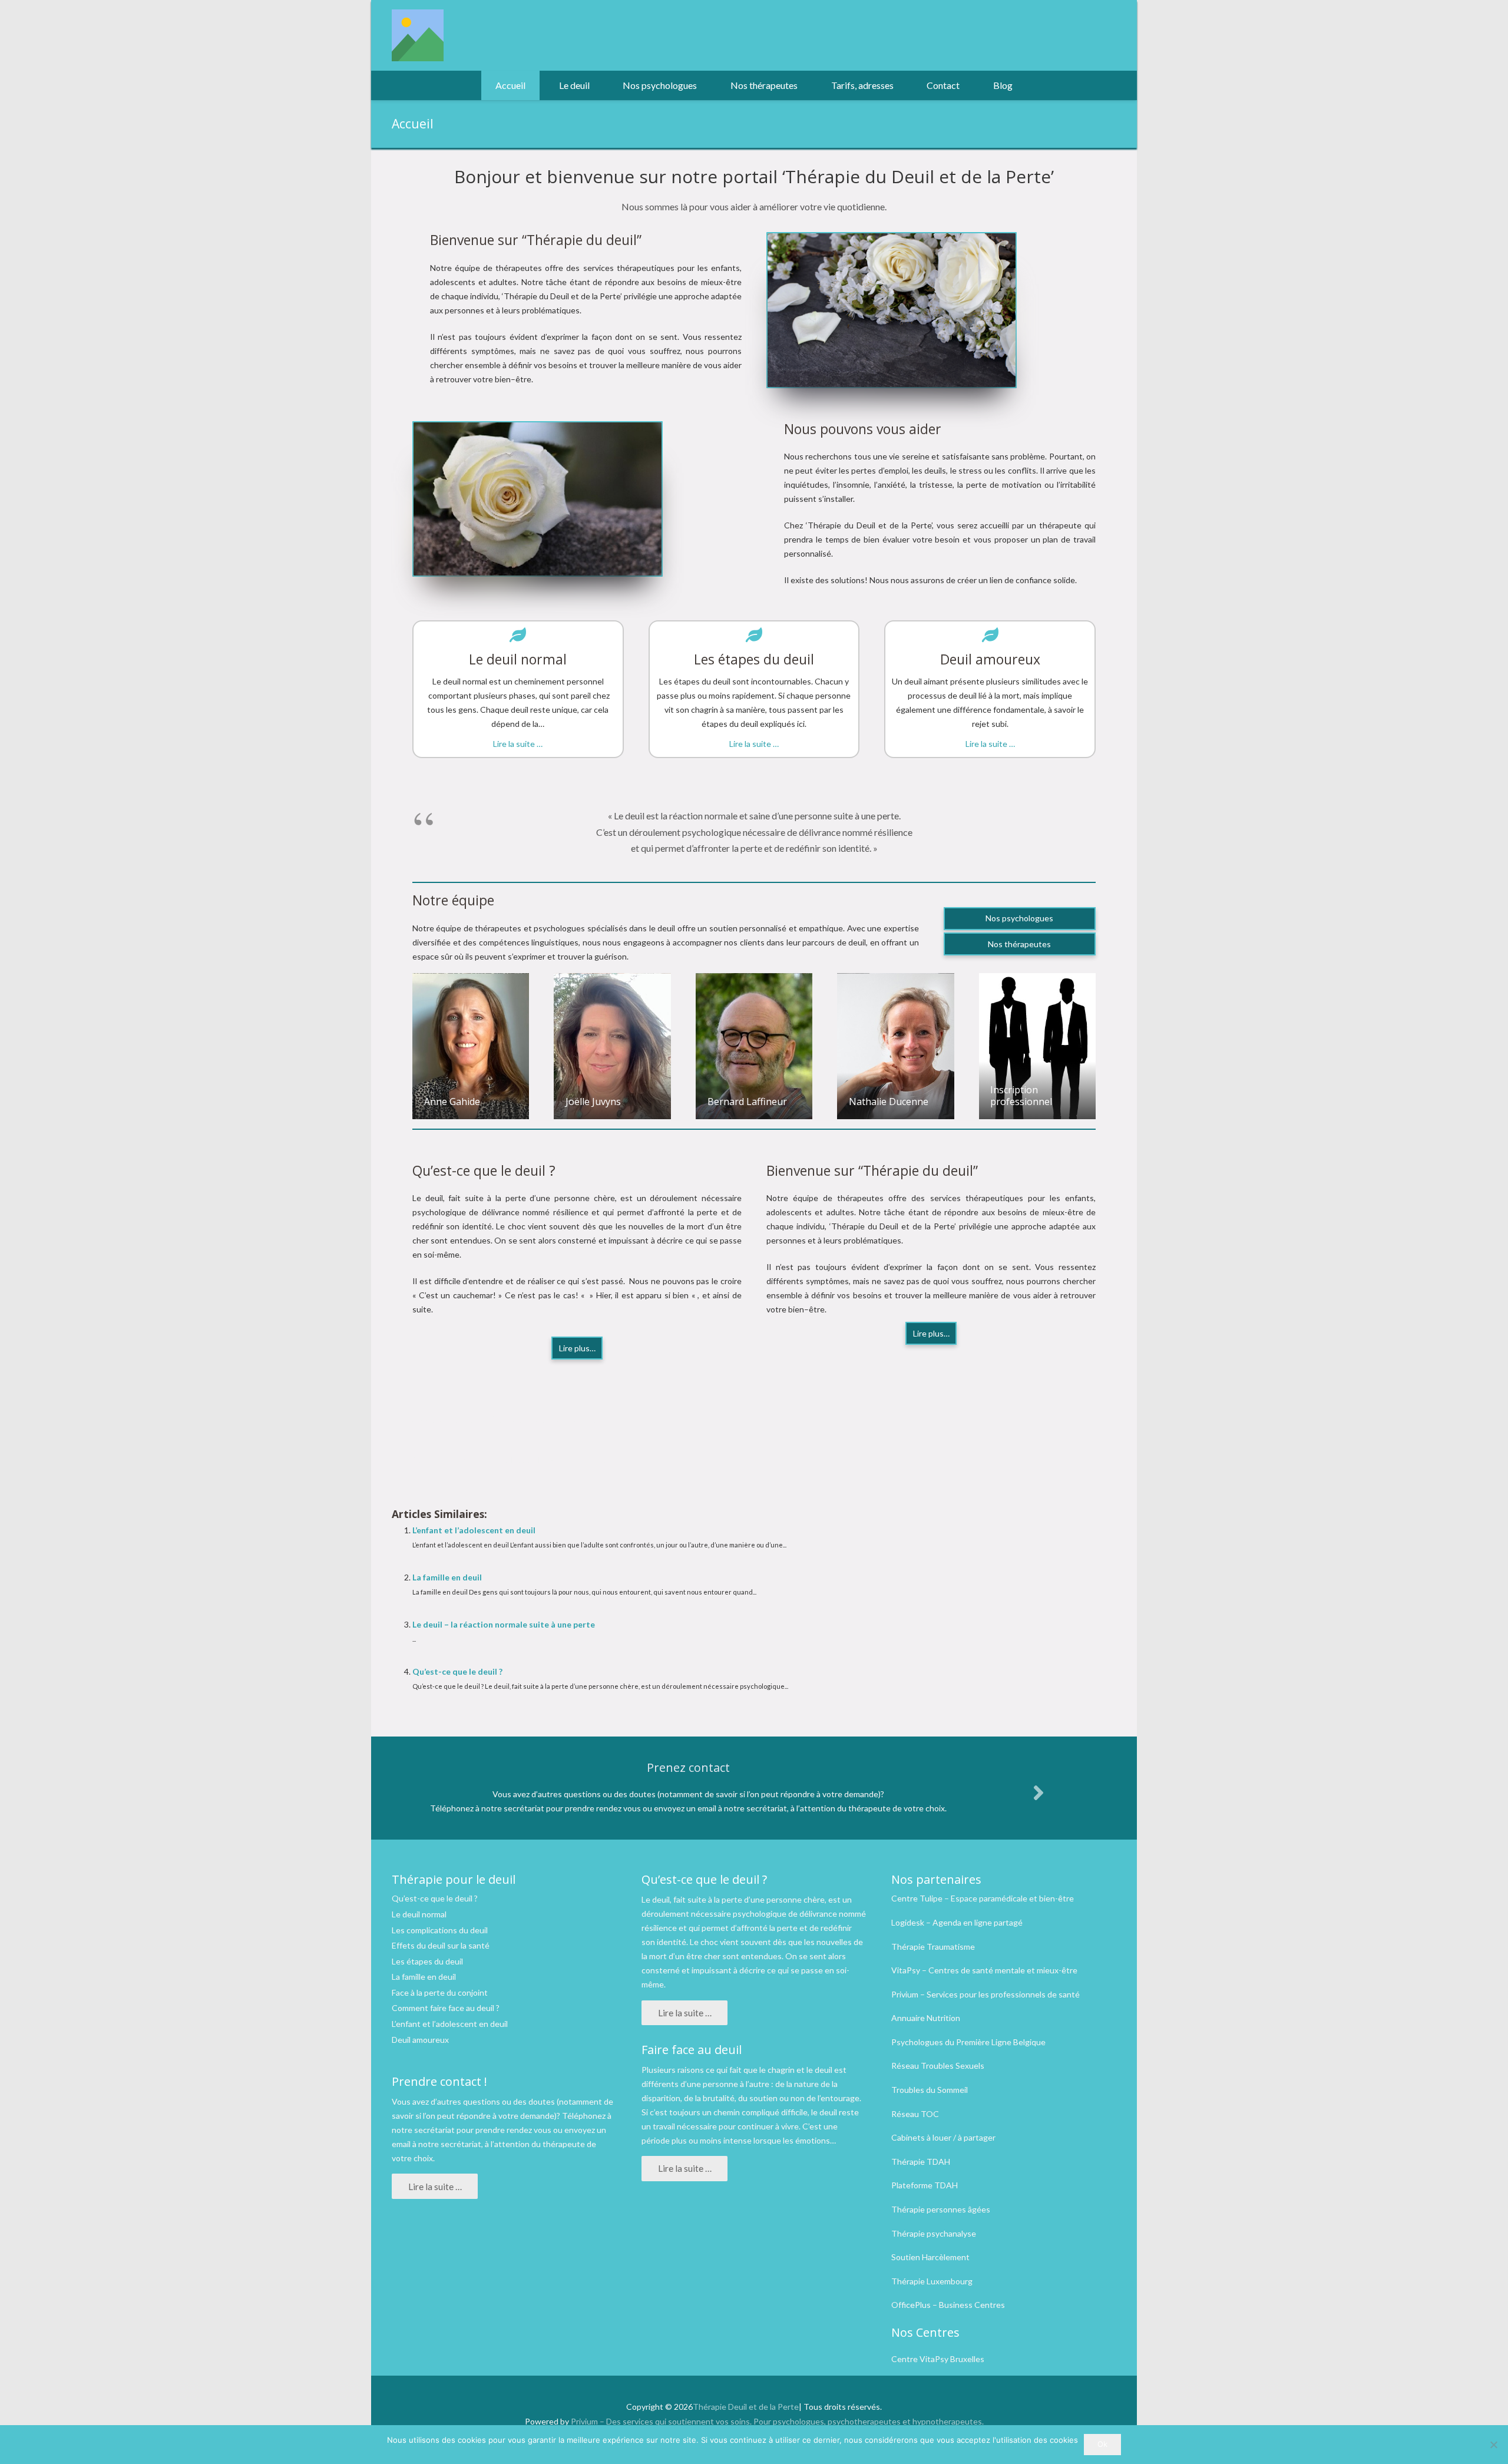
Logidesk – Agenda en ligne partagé (957, 1922)
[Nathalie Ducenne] (895, 1046)
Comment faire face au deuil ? (446, 2008)
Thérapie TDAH (921, 2162)
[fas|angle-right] (1038, 1792)
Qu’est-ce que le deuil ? (457, 1671)
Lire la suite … (518, 744)
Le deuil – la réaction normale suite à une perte (504, 1624)
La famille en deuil (447, 1577)
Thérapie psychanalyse (934, 2233)
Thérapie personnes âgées (941, 2209)
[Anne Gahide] (471, 1046)
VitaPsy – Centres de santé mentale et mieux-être (984, 1970)
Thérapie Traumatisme (933, 1947)
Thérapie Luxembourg (932, 2281)
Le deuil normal (419, 1914)
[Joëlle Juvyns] (612, 1046)
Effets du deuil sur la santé (441, 1945)
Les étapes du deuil (427, 1961)
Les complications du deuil (440, 1930)
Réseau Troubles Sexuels (938, 2066)
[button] (596, 85)
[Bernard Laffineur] (754, 1046)
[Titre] (418, 35)
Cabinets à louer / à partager (943, 2137)
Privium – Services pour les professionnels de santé (986, 1994)
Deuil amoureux (420, 2040)
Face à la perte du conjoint (440, 1992)
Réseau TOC (915, 2114)
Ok (1102, 2444)
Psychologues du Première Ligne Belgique (968, 2042)
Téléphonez (584, 2116)
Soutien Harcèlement (930, 2257)
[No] (1493, 2445)
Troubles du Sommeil (930, 2090)
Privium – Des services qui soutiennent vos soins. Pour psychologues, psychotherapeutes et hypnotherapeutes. (777, 2421)
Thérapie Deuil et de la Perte (746, 2407)
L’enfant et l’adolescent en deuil (474, 1530)
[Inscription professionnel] (1037, 1046)
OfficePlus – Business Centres (948, 2305)
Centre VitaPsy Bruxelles (938, 2359)
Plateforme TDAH (925, 2185)
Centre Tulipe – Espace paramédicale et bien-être (983, 1898)
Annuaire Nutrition (926, 2018)
